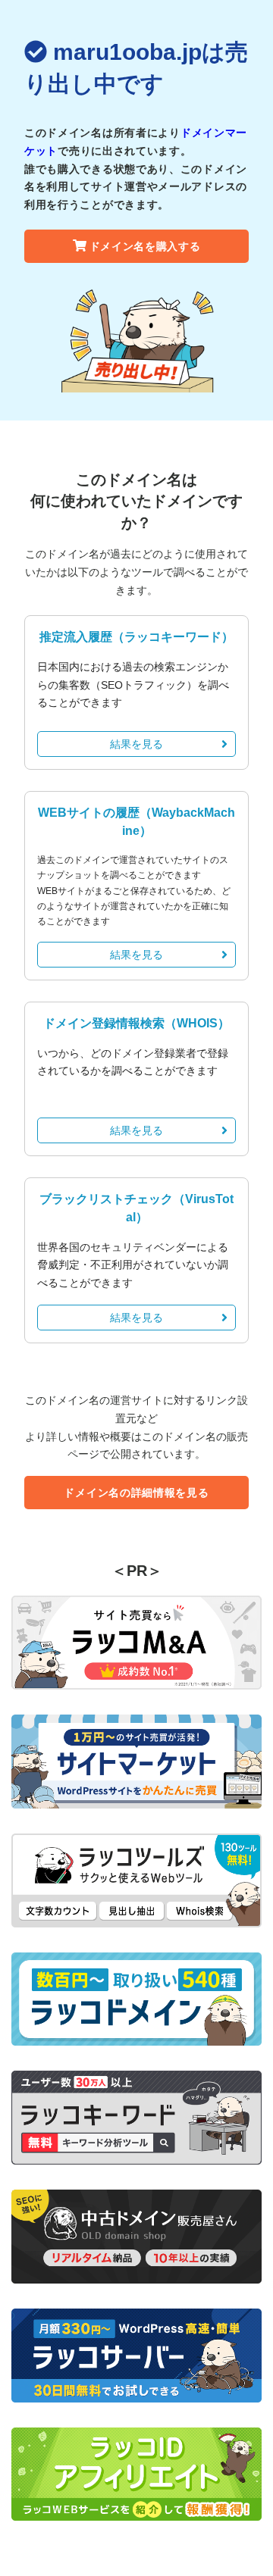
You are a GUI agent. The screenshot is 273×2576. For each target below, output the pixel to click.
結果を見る (136, 744)
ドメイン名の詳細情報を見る (136, 1493)
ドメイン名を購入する (145, 246)
